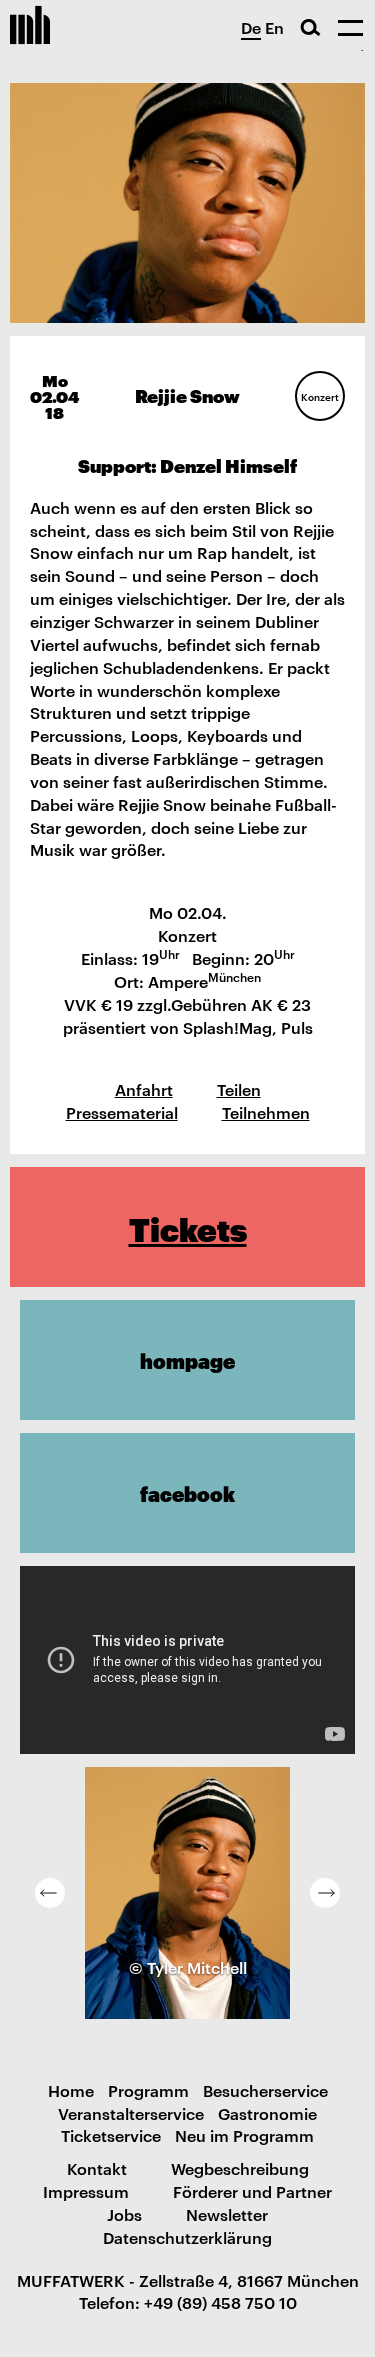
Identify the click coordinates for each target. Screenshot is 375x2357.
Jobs (124, 2214)
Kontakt (97, 2168)
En (274, 27)
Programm (148, 2090)
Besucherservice (265, 2090)
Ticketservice (111, 2135)
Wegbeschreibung (240, 2168)
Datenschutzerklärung (187, 2237)
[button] (50, 1893)
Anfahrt (144, 1089)
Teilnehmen (266, 1112)
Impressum (86, 2191)
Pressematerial (122, 1112)
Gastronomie (267, 2113)
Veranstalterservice (131, 2113)
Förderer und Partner (252, 2191)
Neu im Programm (244, 2135)
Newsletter (227, 2214)
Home (71, 2090)
